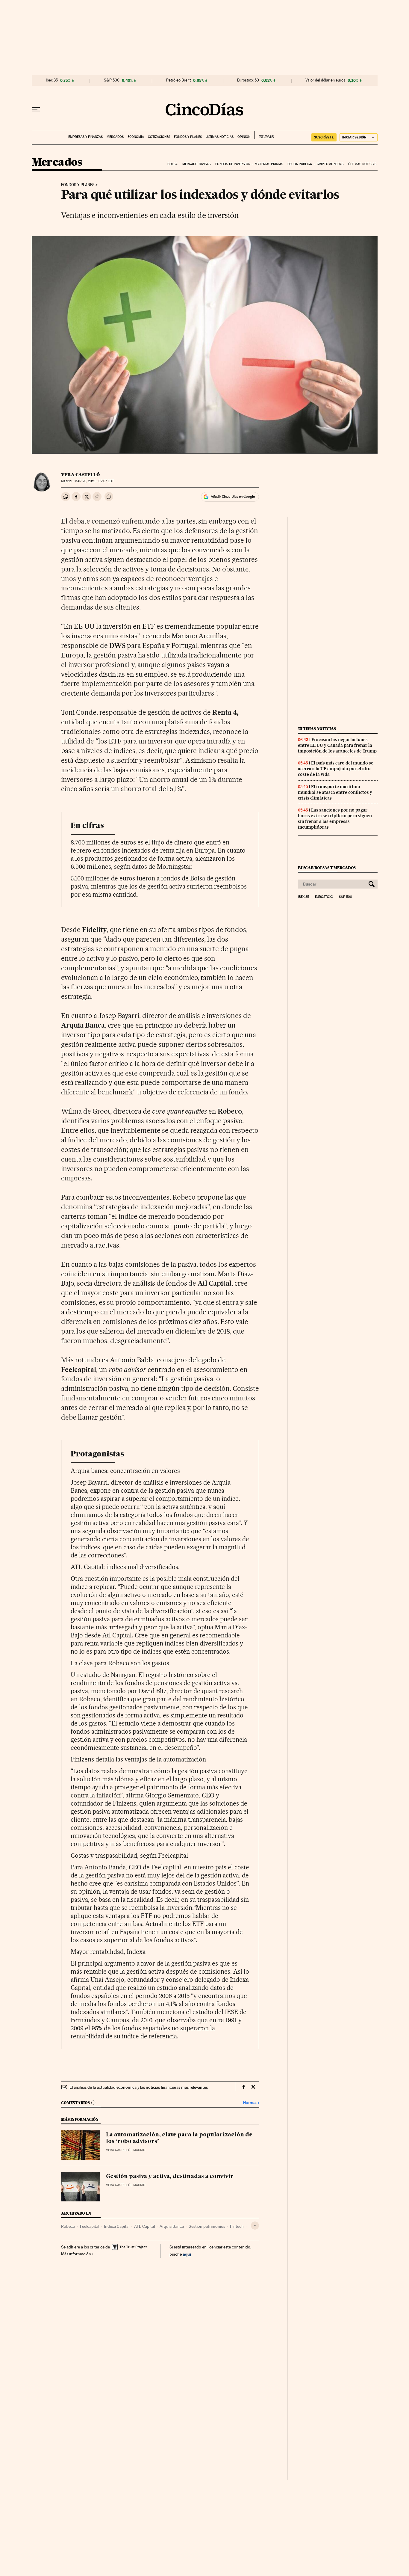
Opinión (244, 137)
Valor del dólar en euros (325, 80)
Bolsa (173, 164)
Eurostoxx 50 (248, 80)
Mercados (115, 137)
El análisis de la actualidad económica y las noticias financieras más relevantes (139, 2087)
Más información (76, 2254)
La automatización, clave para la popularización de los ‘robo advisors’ (179, 2138)
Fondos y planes (188, 137)
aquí (187, 2254)
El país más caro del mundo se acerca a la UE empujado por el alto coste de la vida (336, 769)
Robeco (68, 2226)
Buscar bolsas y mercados (327, 868)
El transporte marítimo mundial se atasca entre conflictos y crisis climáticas (335, 792)
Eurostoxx (324, 897)
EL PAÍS (264, 135)
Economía (136, 137)
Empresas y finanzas (85, 137)
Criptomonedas (330, 164)
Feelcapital (90, 2226)
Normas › (251, 2103)
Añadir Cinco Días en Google (233, 497)
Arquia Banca (172, 2226)
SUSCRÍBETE (324, 137)
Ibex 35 (52, 80)
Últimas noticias (220, 137)
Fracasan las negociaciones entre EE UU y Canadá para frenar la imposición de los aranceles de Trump (337, 745)
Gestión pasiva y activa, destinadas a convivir (170, 2177)
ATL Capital (144, 2226)
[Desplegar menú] (36, 109)
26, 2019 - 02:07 (94, 481)
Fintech (237, 2226)
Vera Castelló (80, 475)
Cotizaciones (159, 137)
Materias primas (269, 164)
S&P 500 (112, 80)
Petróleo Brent (178, 80)
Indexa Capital (117, 2226)
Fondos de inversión (233, 164)
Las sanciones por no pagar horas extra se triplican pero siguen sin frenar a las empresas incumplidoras (335, 819)
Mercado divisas (197, 164)
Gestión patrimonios (207, 2226)
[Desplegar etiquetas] (255, 2226)
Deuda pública (300, 164)
